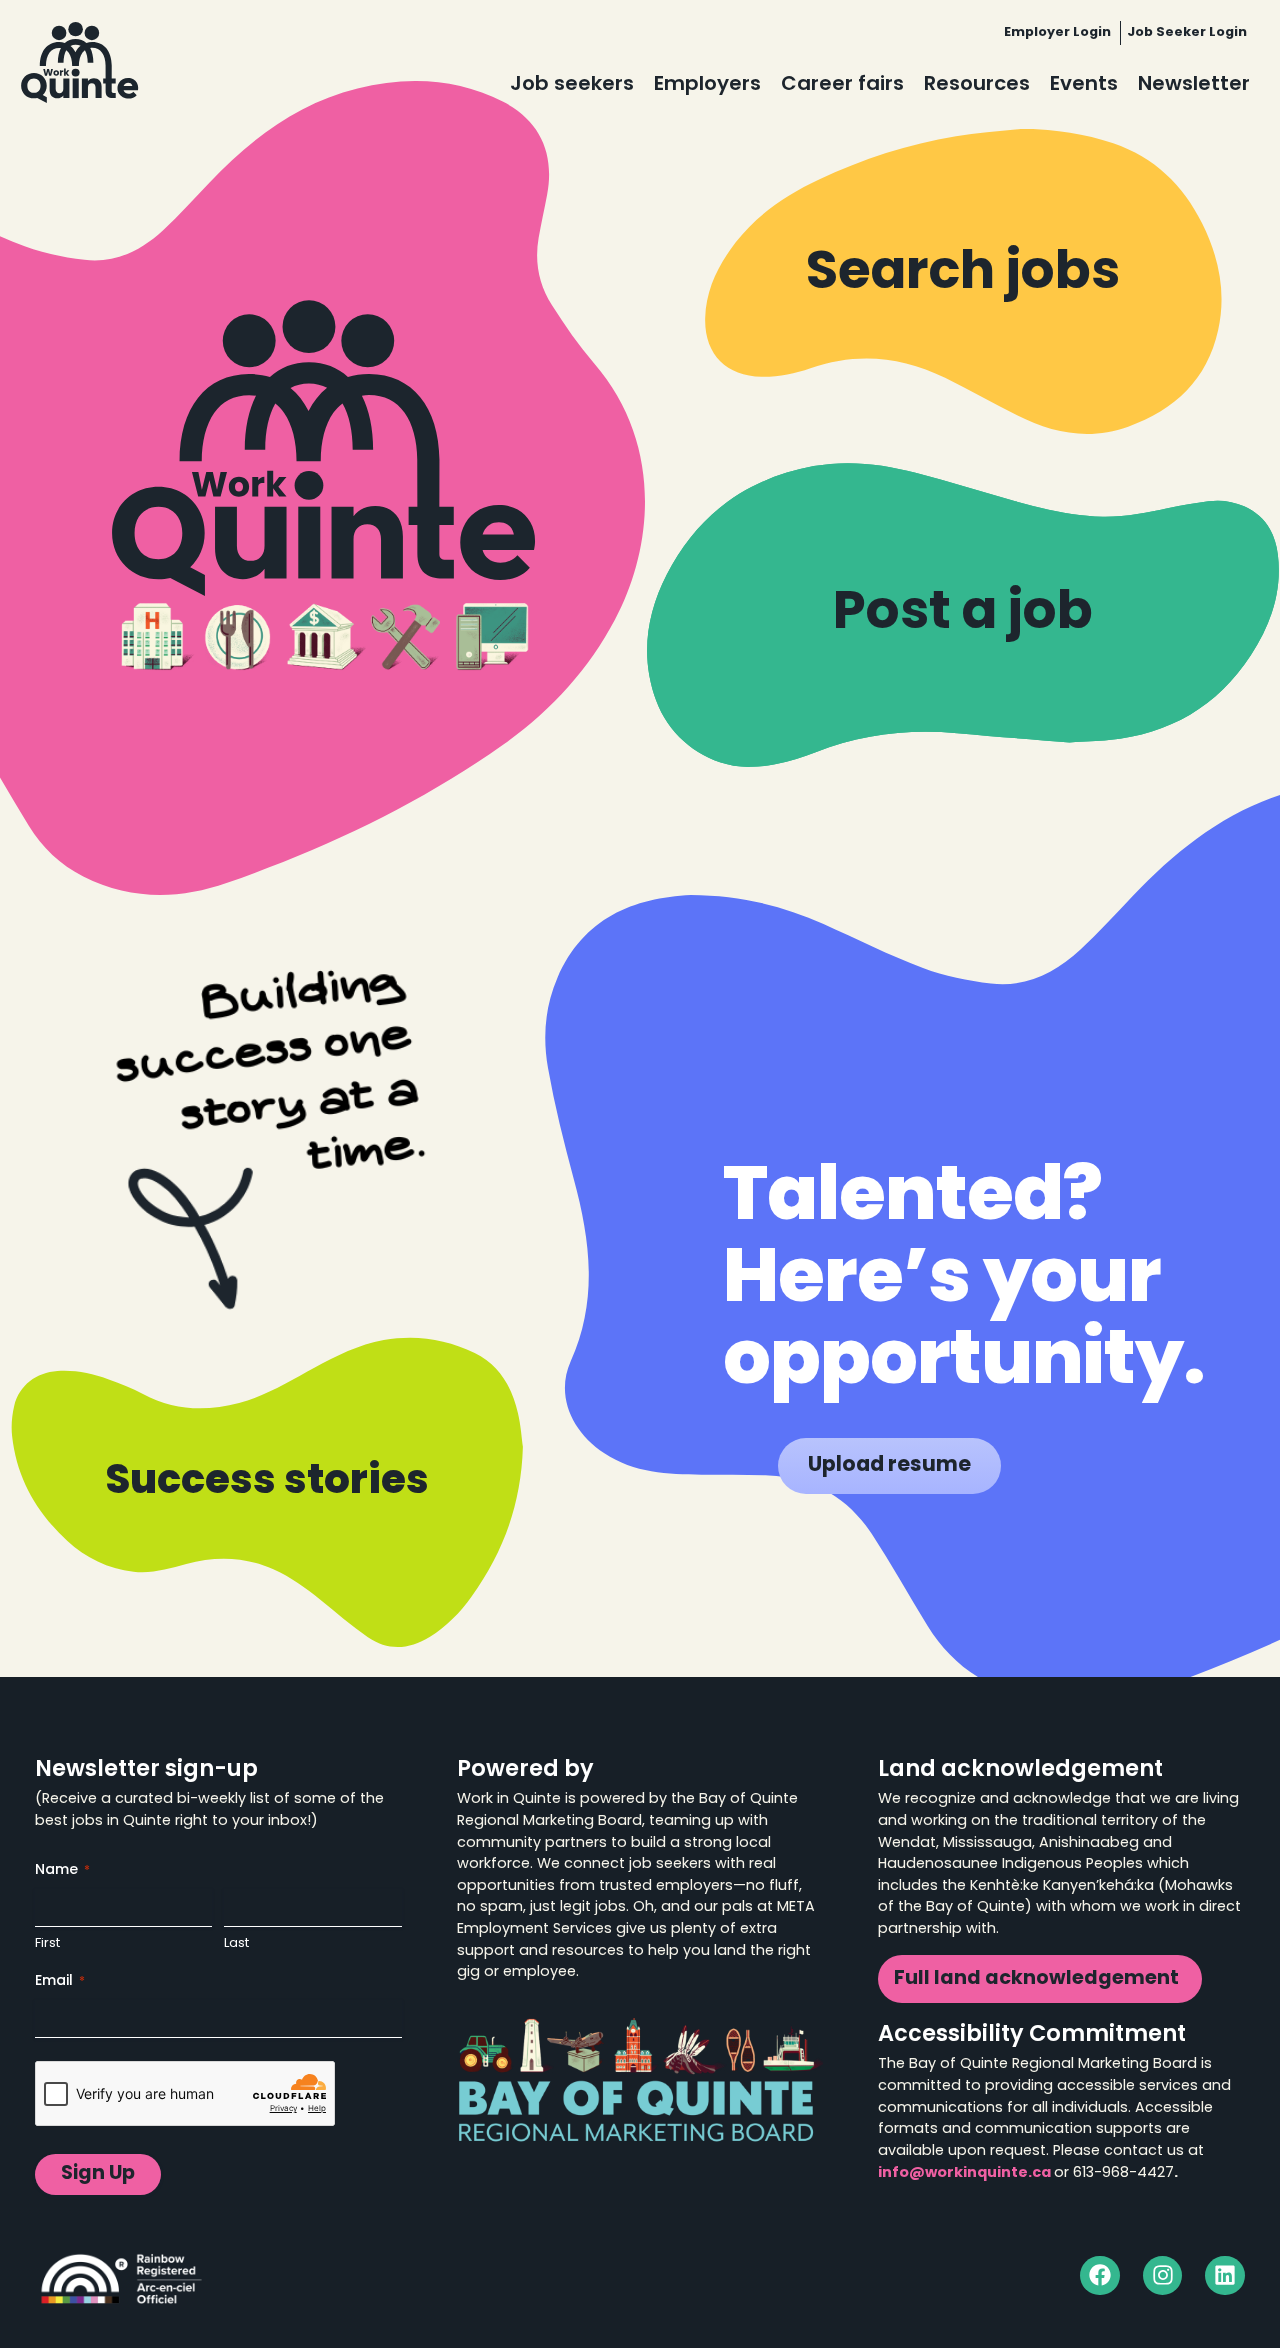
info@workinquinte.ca (964, 2173)
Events (1084, 85)
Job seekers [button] (572, 85)
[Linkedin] (1225, 2276)
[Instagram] (1163, 2276)
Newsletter (1194, 85)
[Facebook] (1100, 2276)
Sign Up (98, 2174)
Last (236, 1943)
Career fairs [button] (842, 85)
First (47, 1943)
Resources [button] (977, 85)
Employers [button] (707, 85)
